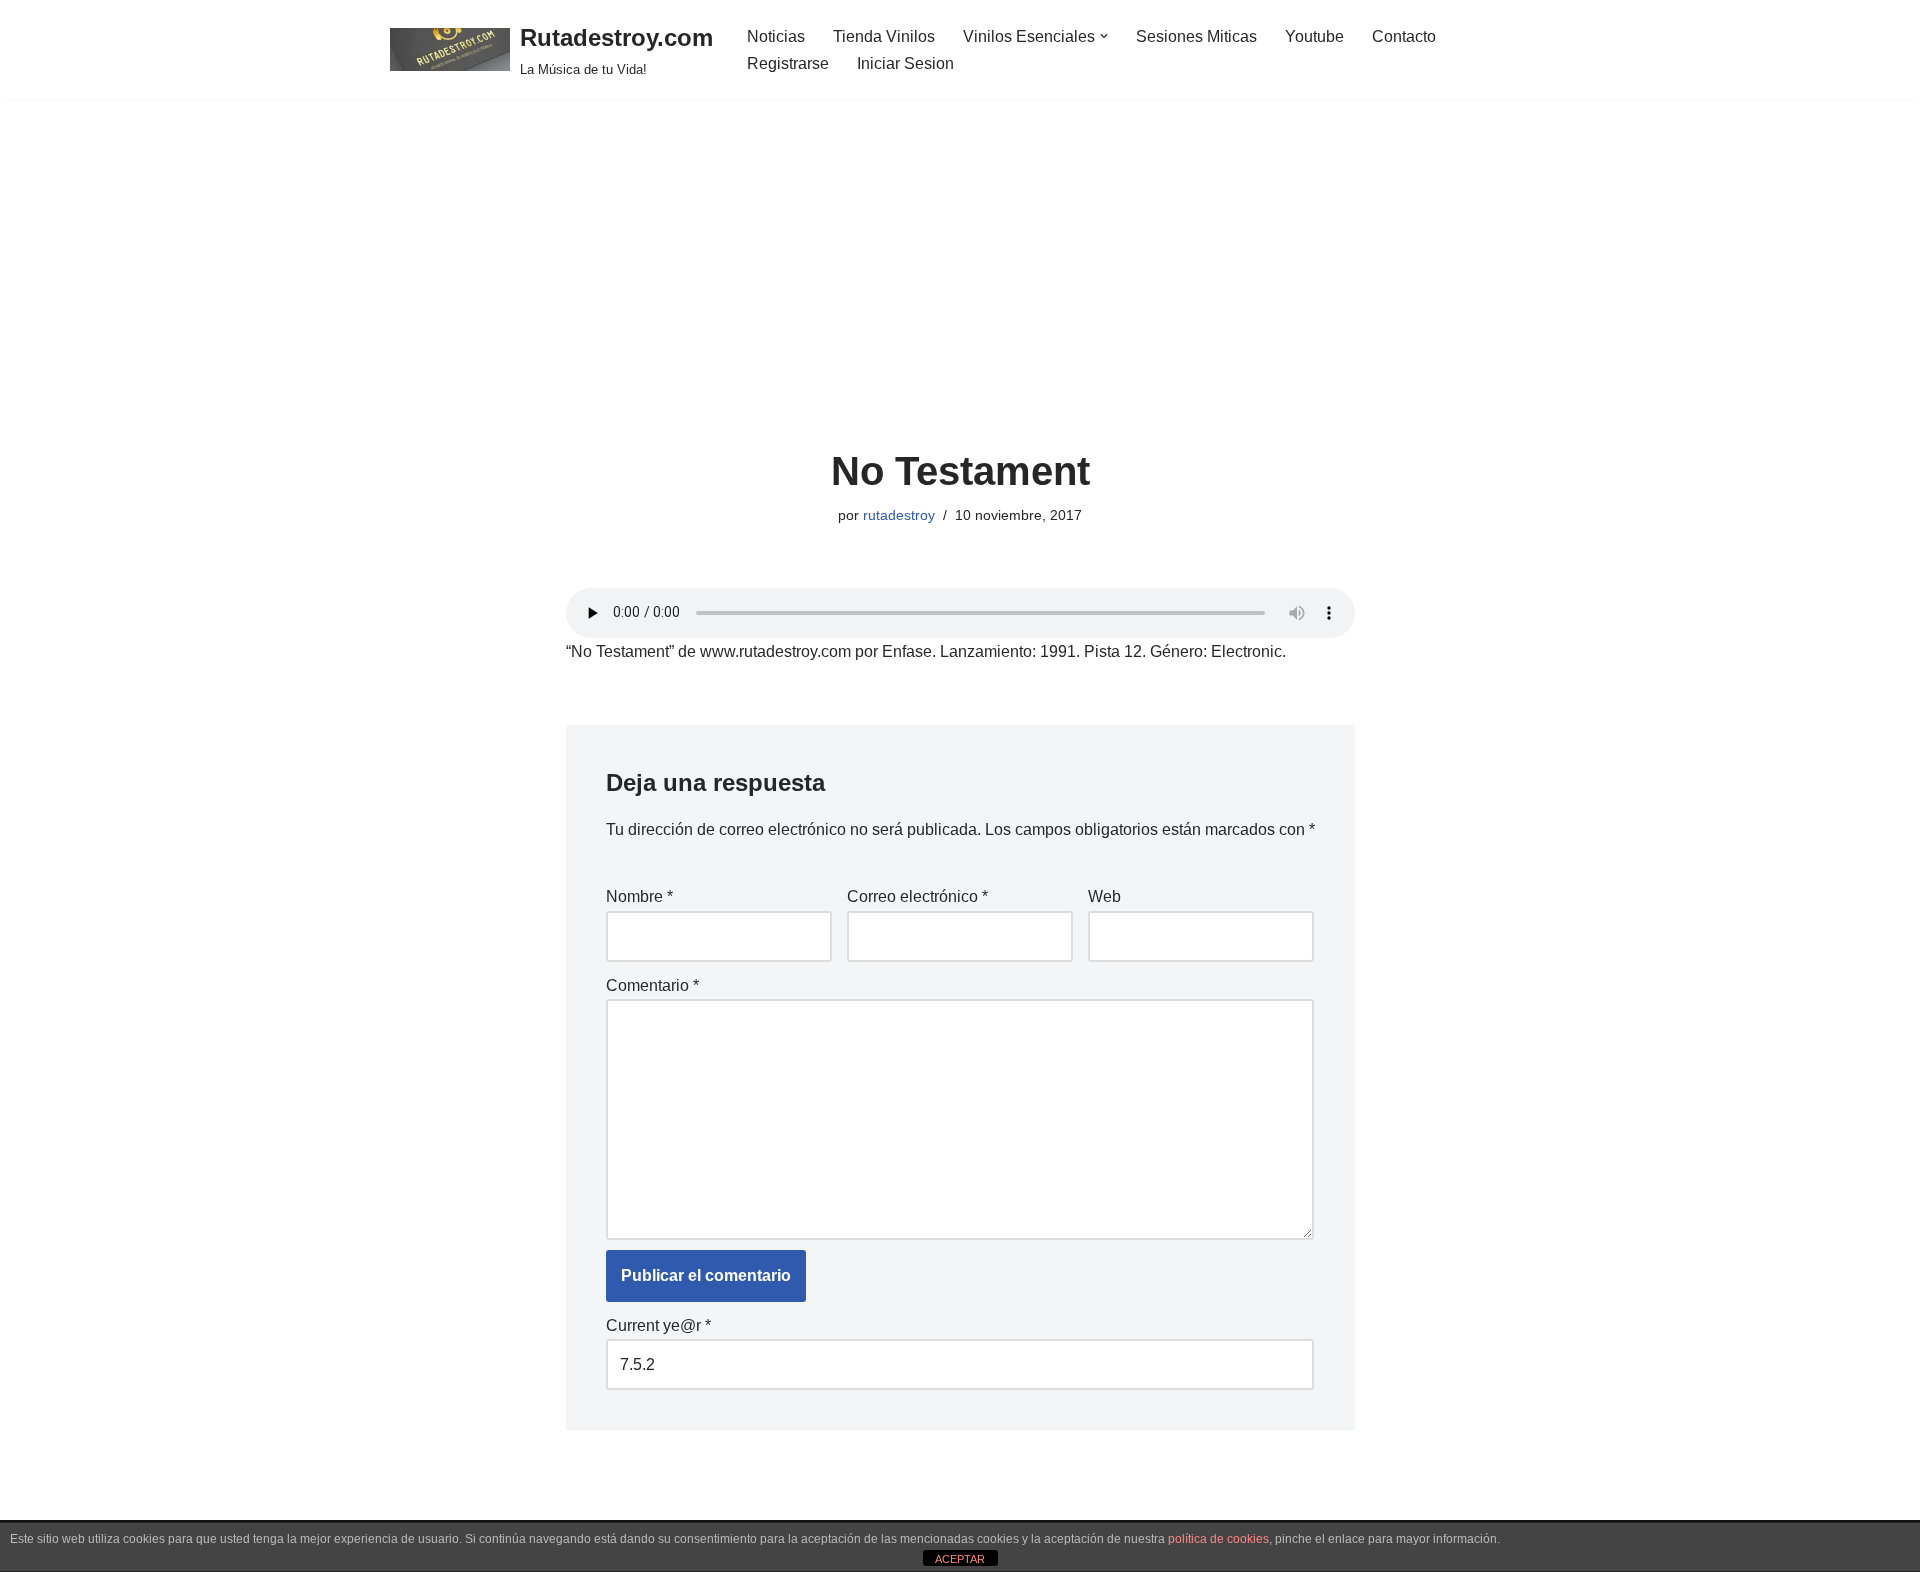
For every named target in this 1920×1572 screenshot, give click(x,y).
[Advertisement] (960, 299)
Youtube (1314, 36)
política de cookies (1218, 1539)
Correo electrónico (917, 896)
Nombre (639, 896)
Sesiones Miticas (1196, 36)
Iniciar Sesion (905, 63)
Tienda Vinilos (884, 36)
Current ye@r (658, 1325)
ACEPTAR (960, 1559)
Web (1104, 896)
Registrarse (788, 63)
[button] (1104, 36)
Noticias (776, 36)
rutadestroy (899, 515)
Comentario (652, 985)
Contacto (1404, 36)
